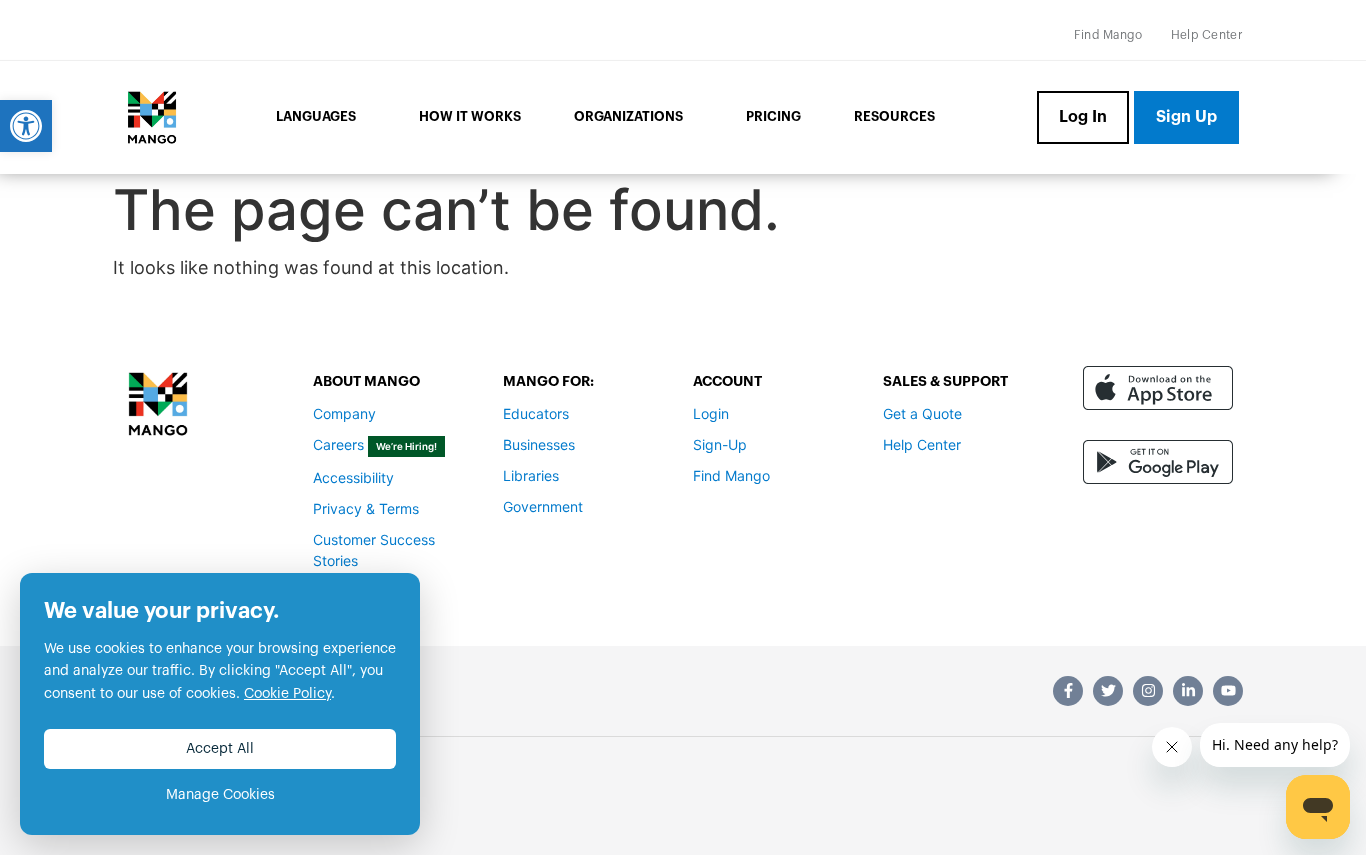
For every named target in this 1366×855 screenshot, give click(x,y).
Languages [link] (316, 116)
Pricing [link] (773, 116)
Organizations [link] (628, 116)
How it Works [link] (470, 116)
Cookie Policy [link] (287, 694)
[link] (26, 126)
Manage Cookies (220, 795)
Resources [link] (894, 116)
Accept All (220, 749)
